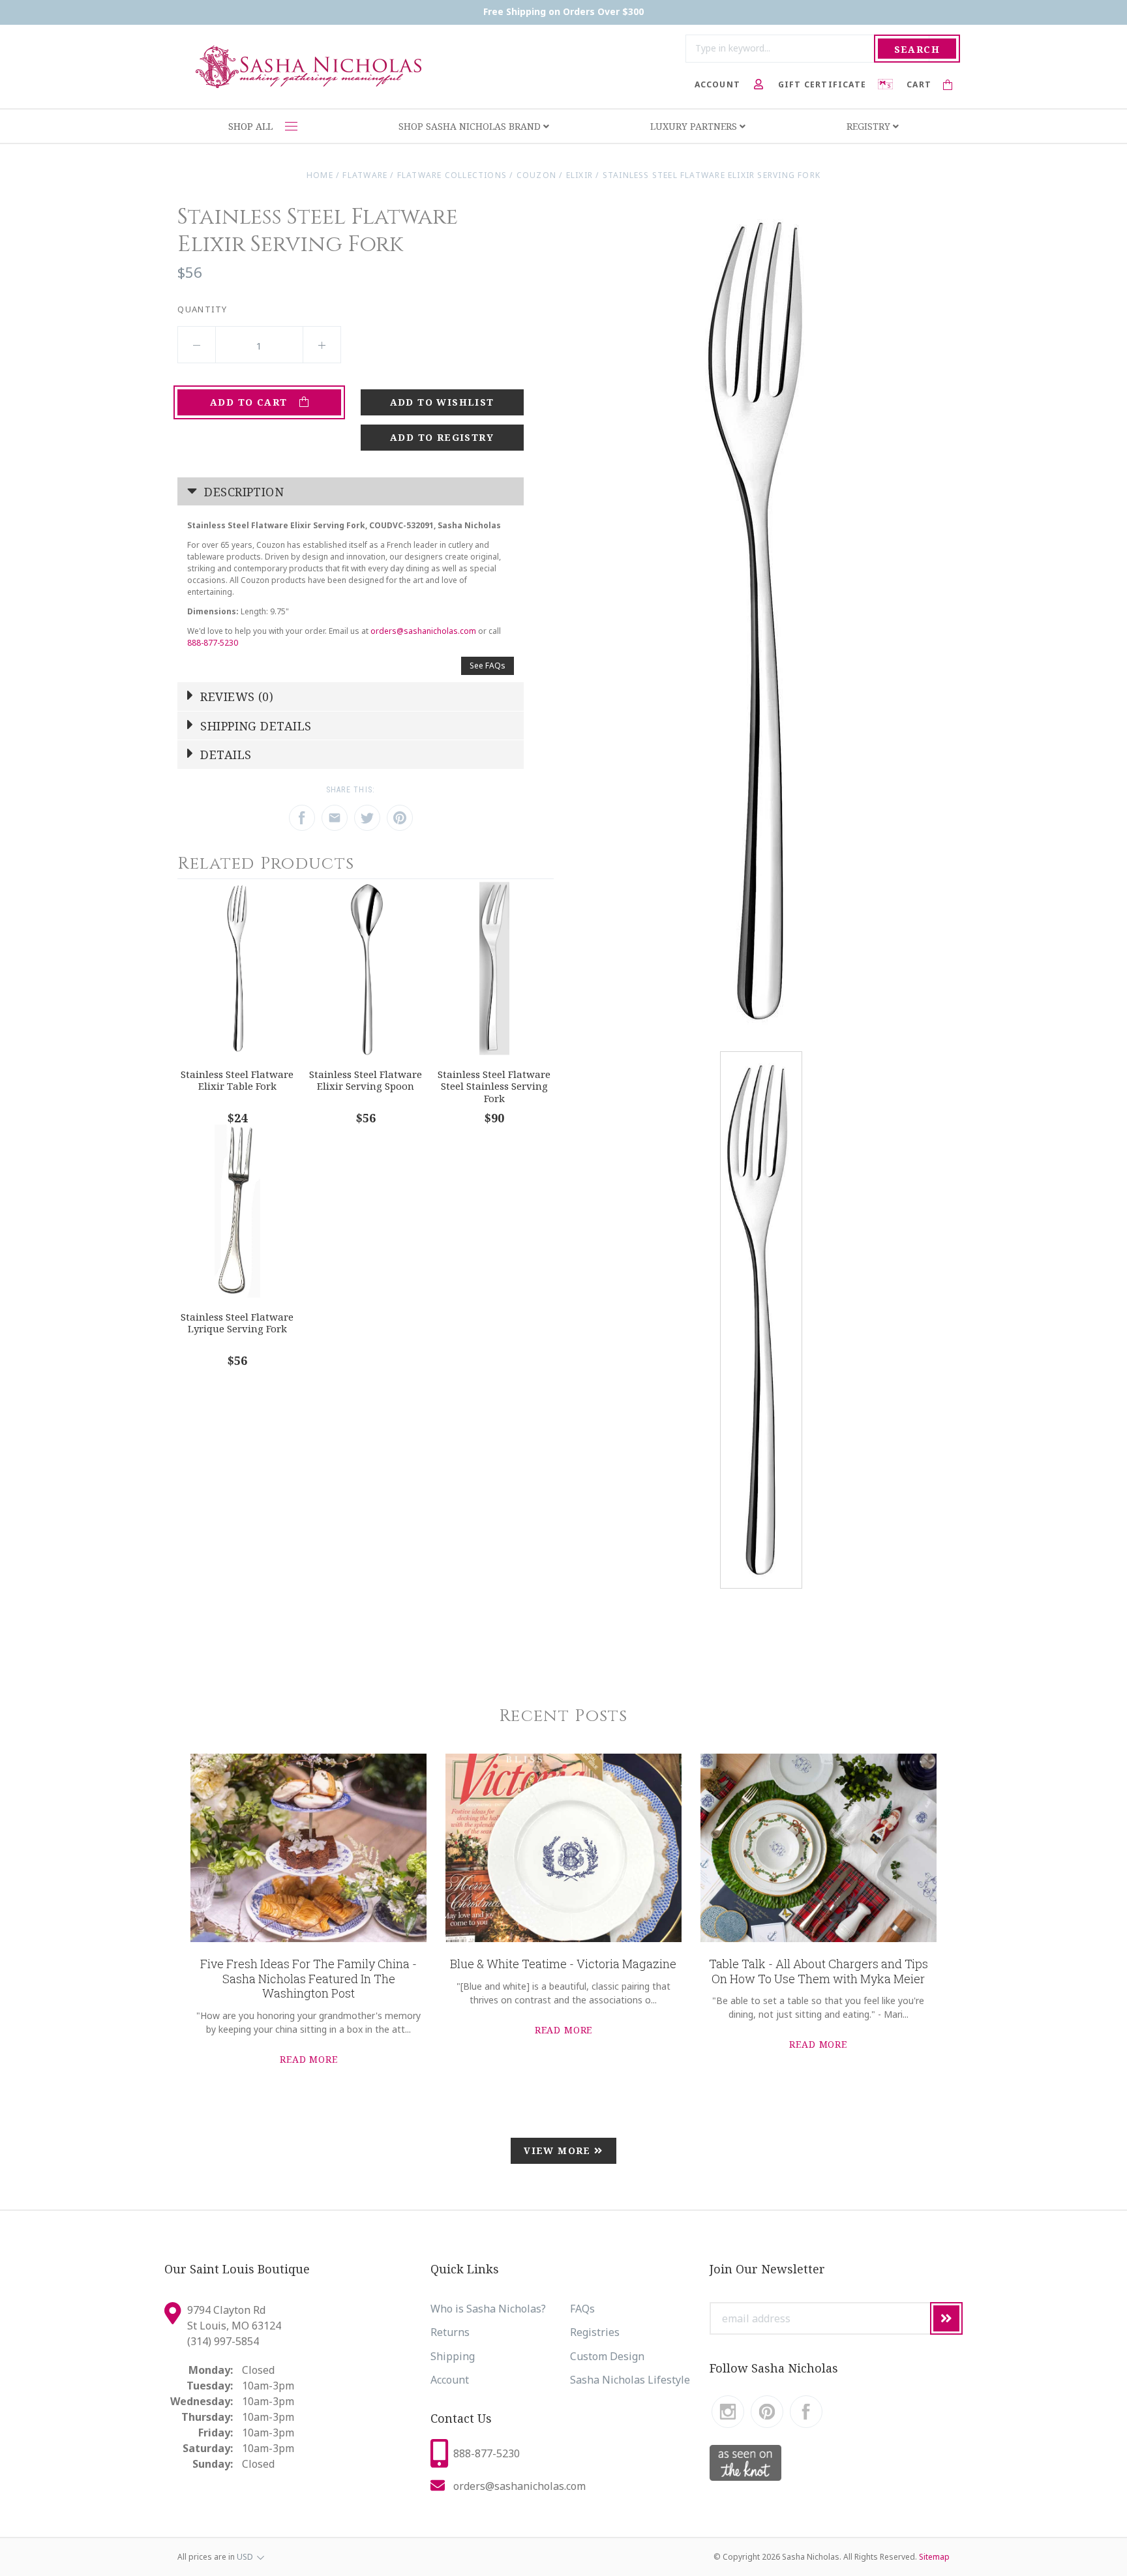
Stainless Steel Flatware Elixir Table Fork (237, 1080)
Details (224, 755)
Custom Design (607, 2356)
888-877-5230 (213, 643)
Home (320, 175)
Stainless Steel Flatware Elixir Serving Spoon (366, 1080)
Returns (450, 2332)
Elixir (579, 175)
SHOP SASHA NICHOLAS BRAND (471, 126)
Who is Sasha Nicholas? (488, 2309)
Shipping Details (254, 726)
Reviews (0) (235, 696)
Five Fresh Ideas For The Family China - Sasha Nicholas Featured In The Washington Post (308, 1978)
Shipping (453, 2356)
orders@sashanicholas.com (423, 631)
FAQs (582, 2309)
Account (450, 2380)
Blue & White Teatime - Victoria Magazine (563, 1964)
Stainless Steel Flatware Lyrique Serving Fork (237, 1323)
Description (242, 492)
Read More (309, 2059)
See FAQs (488, 666)
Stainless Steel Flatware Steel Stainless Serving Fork (494, 1086)
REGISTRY (870, 126)
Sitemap (934, 2557)
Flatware (365, 175)
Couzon (536, 175)
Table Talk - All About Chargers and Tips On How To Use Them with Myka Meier (819, 1971)
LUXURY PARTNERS (695, 126)
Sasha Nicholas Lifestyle (630, 2380)
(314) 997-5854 (223, 2341)
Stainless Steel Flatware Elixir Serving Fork (712, 175)
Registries (595, 2332)
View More (559, 2150)
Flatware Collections (452, 175)
